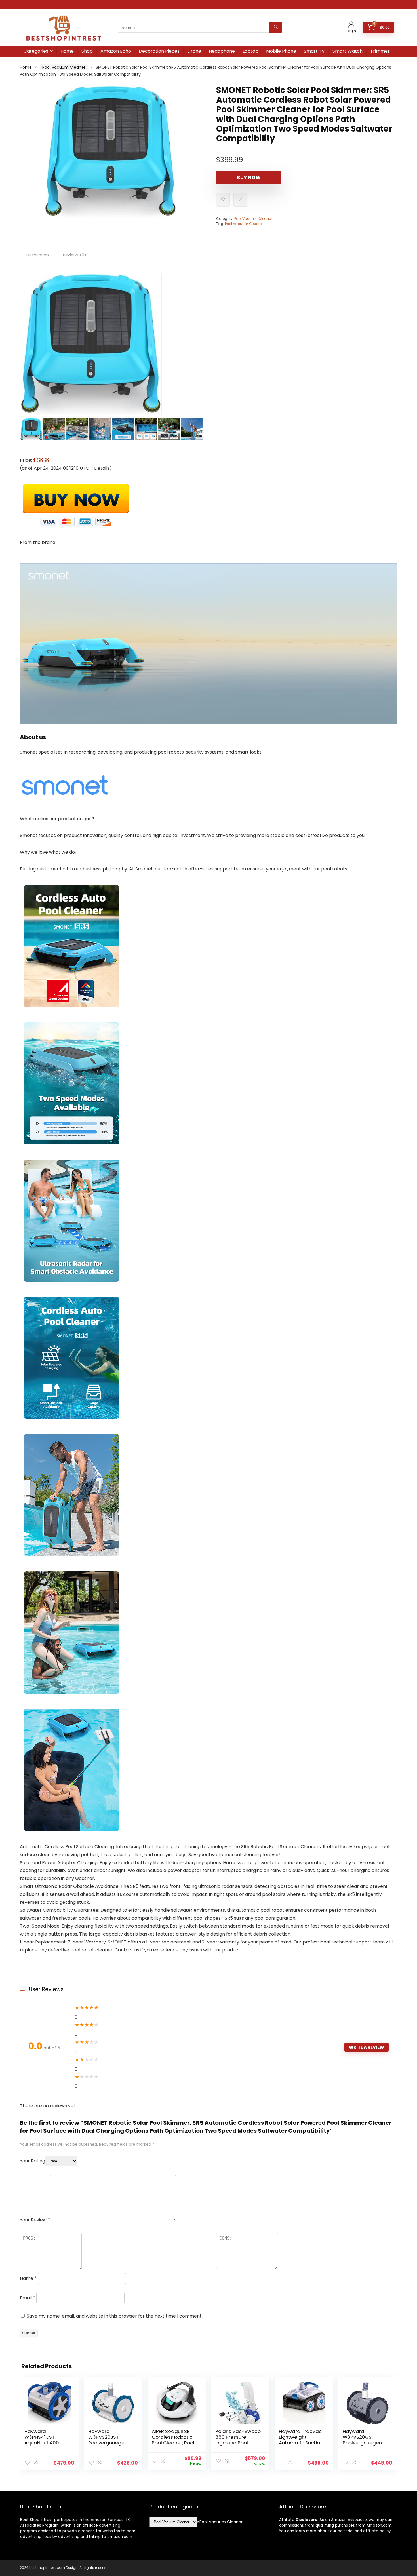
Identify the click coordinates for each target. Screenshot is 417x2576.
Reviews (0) (75, 255)
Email (28, 2298)
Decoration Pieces (159, 51)
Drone (194, 51)
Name (28, 2278)
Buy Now (249, 178)
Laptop (250, 51)
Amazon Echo (116, 51)
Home (67, 51)
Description (38, 255)
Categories (36, 51)
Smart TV (314, 51)
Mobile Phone (281, 51)
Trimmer (380, 51)
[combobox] (220, 2522)
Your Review (35, 2220)
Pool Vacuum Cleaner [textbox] (220, 2522)
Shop (87, 51)
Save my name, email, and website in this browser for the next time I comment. (115, 2316)
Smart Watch (347, 51)
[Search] (276, 27)
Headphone (222, 51)
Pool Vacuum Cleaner (64, 67)
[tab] (38, 255)
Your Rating (32, 2161)
